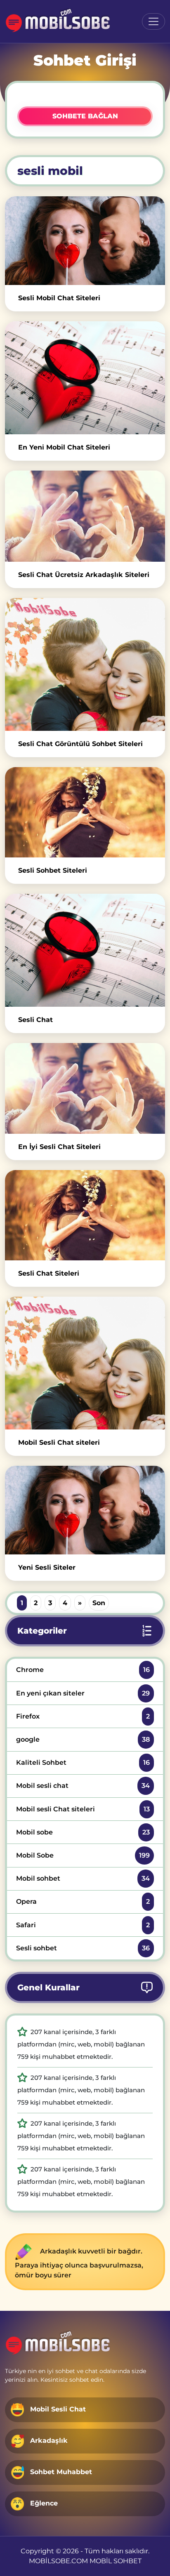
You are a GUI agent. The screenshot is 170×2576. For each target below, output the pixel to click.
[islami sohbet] (58, 21)
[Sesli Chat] (85, 950)
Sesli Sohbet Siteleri (53, 870)
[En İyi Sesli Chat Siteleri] (85, 1089)
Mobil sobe (83, 1832)
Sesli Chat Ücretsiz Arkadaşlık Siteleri (84, 575)
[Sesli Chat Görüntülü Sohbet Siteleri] (85, 664)
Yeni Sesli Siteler (47, 1567)
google (83, 1739)
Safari (83, 1925)
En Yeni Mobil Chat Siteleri (64, 447)
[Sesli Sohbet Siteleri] (85, 812)
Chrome (83, 1670)
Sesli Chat (35, 1020)
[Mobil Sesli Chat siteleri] (85, 1363)
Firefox (83, 1716)
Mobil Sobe (83, 1855)
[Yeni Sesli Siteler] (85, 1510)
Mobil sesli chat (83, 1786)
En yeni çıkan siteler (83, 1693)
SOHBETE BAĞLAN (85, 116)
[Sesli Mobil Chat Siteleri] (85, 241)
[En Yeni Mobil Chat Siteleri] (85, 378)
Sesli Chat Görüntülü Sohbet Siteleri (80, 744)
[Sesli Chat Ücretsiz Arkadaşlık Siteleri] (85, 516)
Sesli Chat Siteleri (49, 1273)
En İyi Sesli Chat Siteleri (59, 1147)
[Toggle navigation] (153, 21)
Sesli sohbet (83, 1948)
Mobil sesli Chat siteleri (83, 1809)
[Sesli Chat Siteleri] (85, 1215)
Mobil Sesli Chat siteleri (59, 1442)
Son (99, 1603)
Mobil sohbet (83, 1878)
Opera (83, 1901)
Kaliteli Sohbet (83, 1762)
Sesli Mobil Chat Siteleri (59, 298)
